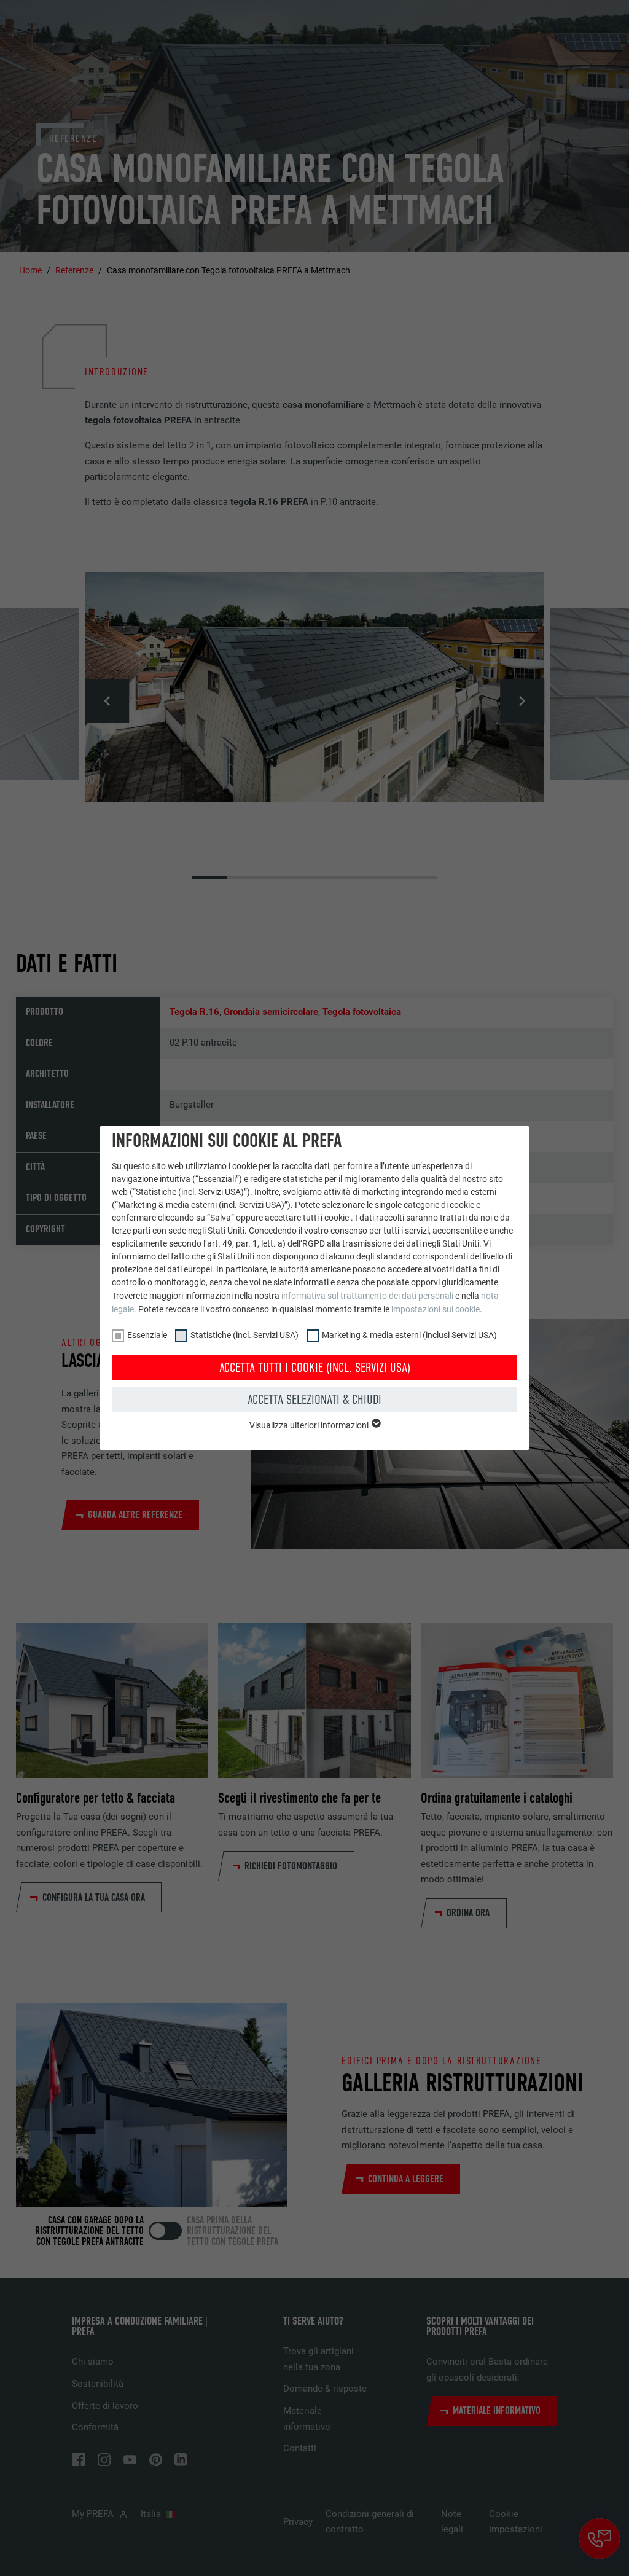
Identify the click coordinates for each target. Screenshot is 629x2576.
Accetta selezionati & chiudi (314, 1400)
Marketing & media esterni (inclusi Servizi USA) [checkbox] (409, 1335)
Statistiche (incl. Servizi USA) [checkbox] (244, 1335)
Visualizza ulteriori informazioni (310, 1425)
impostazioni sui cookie (436, 1309)
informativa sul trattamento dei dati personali (367, 1296)
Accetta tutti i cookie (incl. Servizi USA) (315, 1368)
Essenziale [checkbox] (147, 1335)
